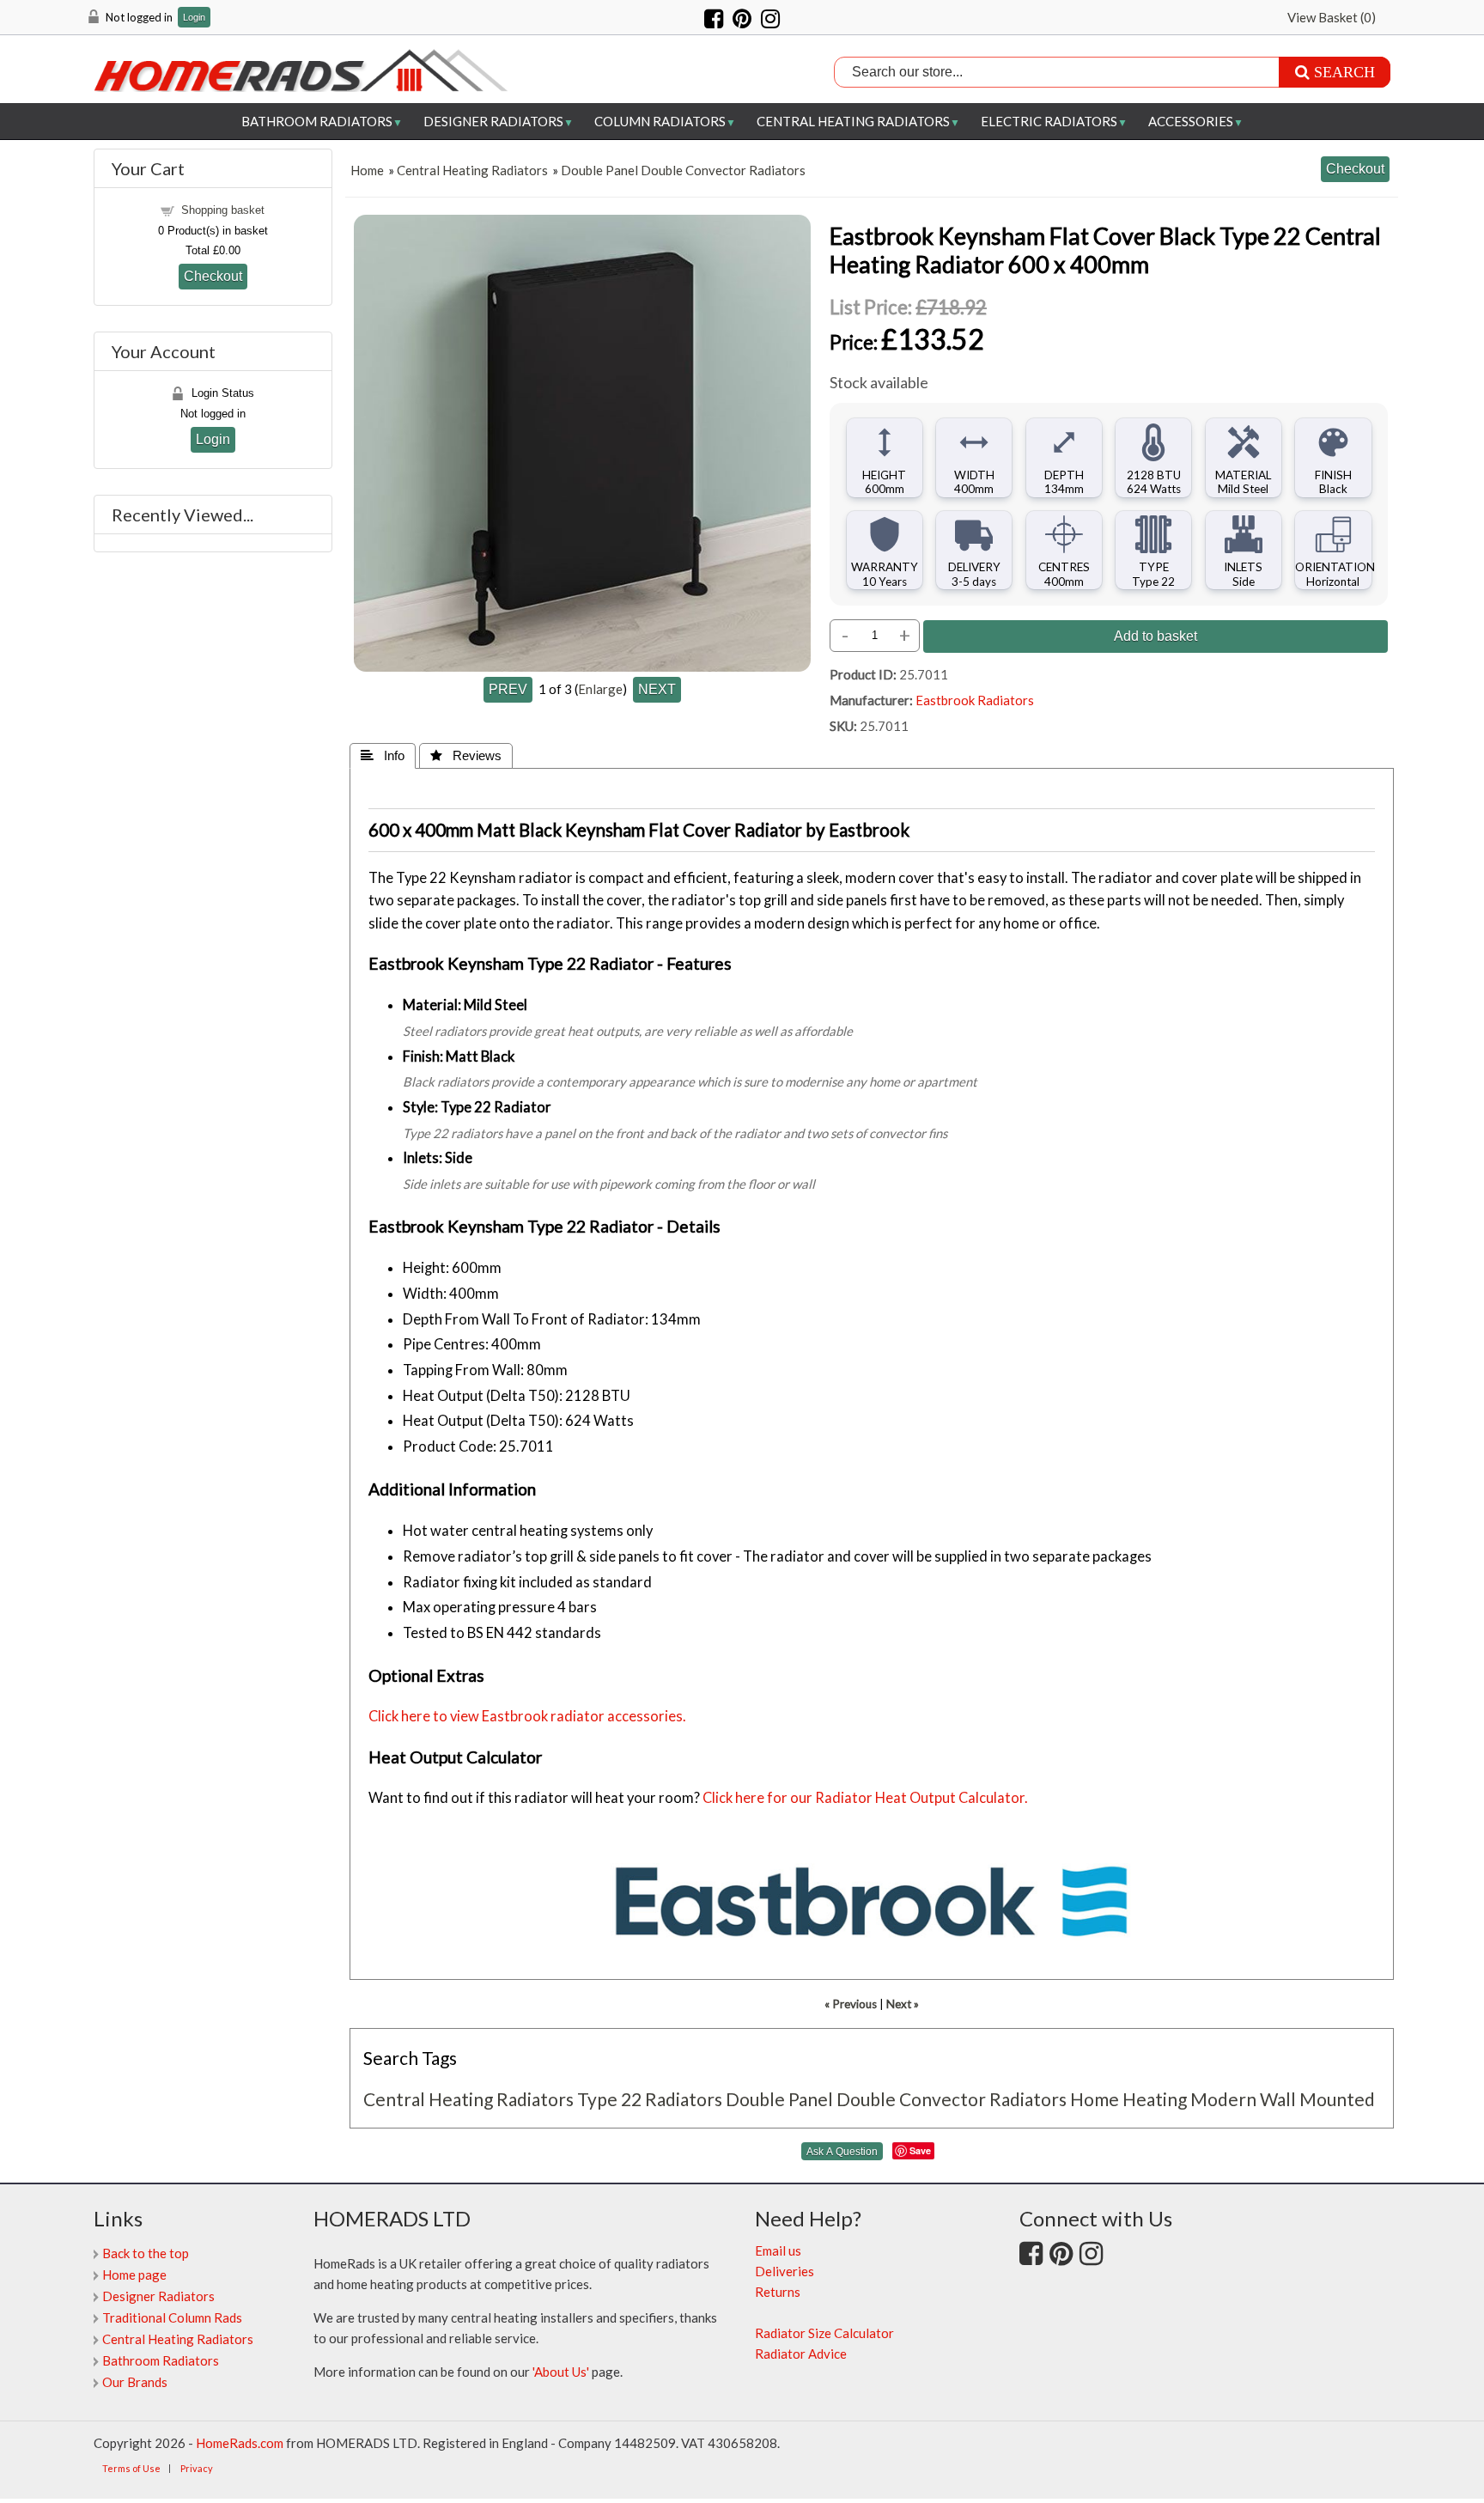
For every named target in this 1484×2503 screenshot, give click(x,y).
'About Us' (561, 2372)
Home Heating (1128, 2099)
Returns (778, 2292)
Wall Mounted (1317, 2099)
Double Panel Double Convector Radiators (683, 170)
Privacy (197, 2468)
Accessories (1191, 121)
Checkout (213, 276)
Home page (134, 2275)
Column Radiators (660, 121)
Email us (778, 2250)
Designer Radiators (493, 121)
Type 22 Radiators (650, 2099)
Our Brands (135, 2382)
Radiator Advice (801, 2354)
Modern (1223, 2099)
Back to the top (146, 2253)
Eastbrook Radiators (975, 700)
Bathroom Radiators (317, 121)
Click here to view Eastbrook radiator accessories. (527, 1716)
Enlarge (600, 689)
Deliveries (785, 2271)
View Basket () (1332, 17)
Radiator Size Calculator (824, 2333)
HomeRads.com (240, 2443)
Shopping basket (223, 210)
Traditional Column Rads (172, 2317)
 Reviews (466, 755)
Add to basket (1156, 636)
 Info (383, 755)
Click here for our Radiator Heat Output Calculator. (865, 1798)
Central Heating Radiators (853, 121)
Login (194, 18)
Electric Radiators (1049, 121)
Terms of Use (131, 2468)
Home (367, 170)
